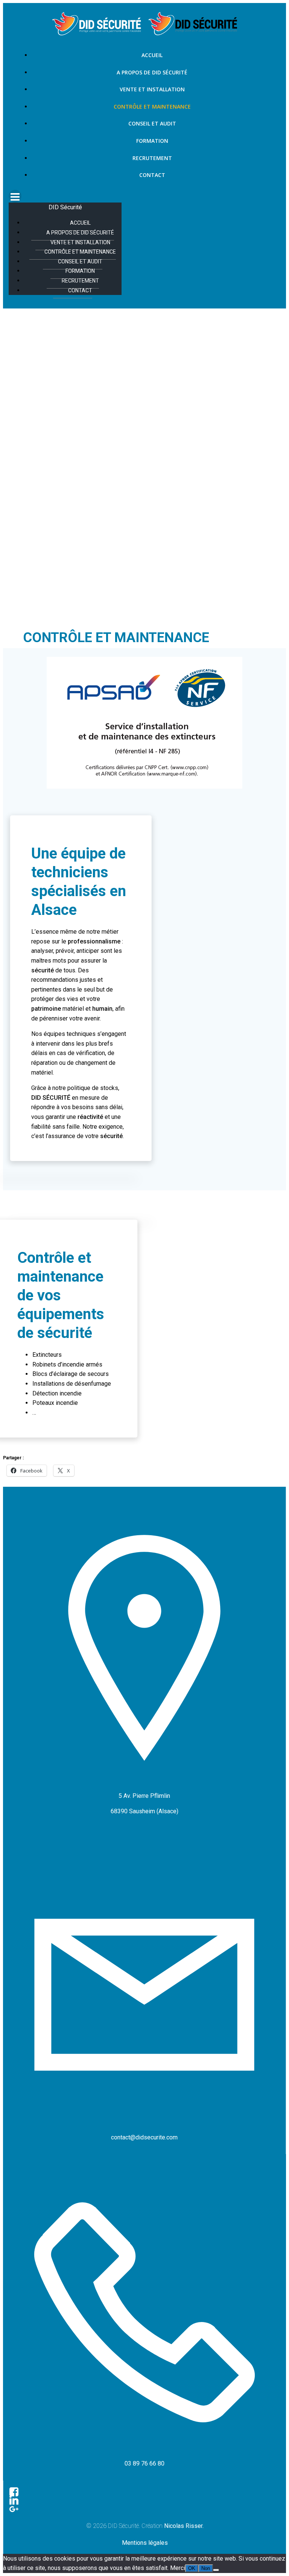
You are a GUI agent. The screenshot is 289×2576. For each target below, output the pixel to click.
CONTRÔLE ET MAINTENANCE (152, 107)
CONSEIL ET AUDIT (152, 123)
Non (206, 2568)
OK (192, 2568)
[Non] (216, 2570)
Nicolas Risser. (184, 2526)
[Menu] (144, 196)
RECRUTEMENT (152, 158)
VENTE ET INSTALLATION (152, 89)
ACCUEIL (152, 55)
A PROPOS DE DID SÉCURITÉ (152, 72)
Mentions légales (145, 2543)
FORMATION (152, 141)
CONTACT (152, 175)
